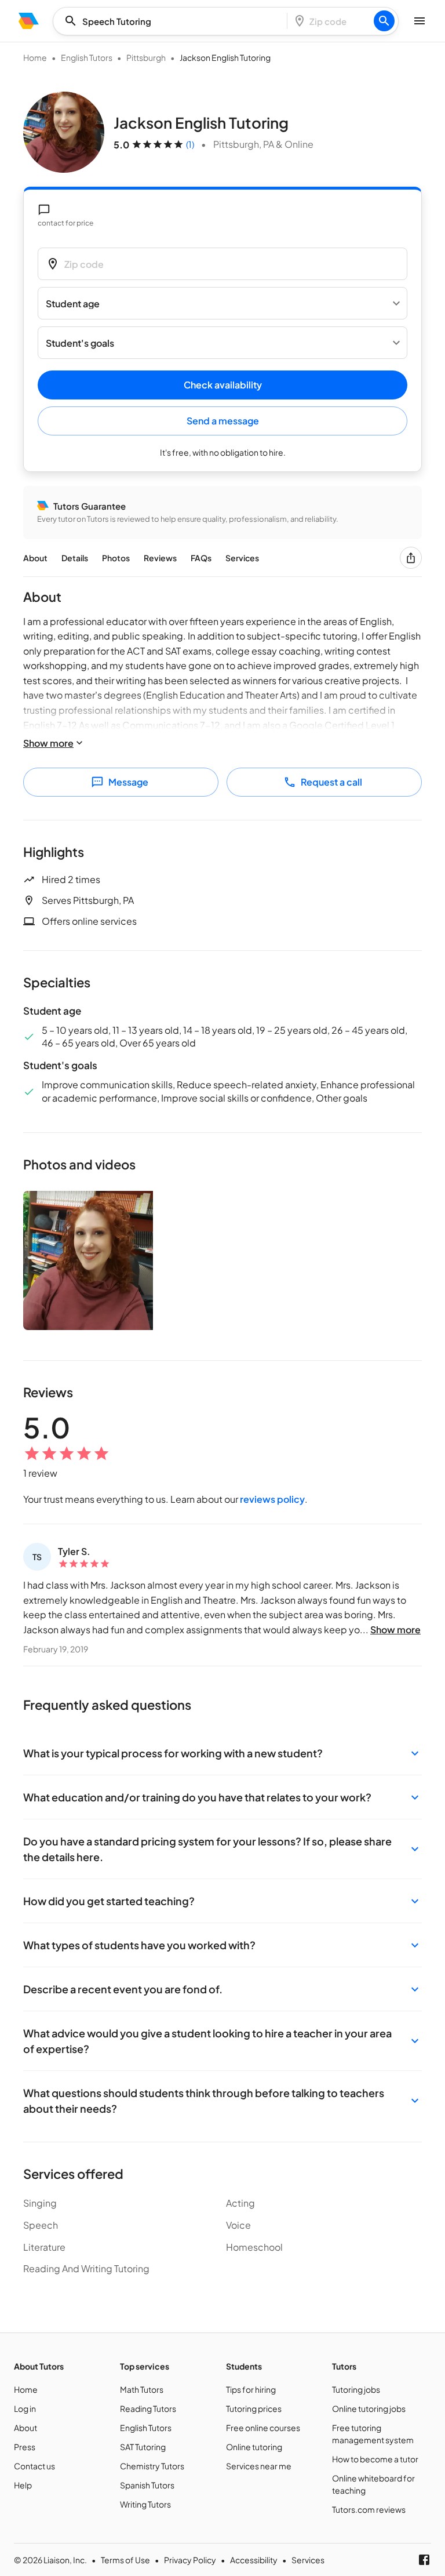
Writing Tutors (145, 2504)
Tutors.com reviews (369, 2509)
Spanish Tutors (147, 2485)
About (35, 558)
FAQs (201, 558)
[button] (222, 1753)
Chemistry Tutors (152, 2466)
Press (25, 2447)
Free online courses (263, 2428)
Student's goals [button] (80, 343)
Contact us (34, 2466)
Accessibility (254, 2560)
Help (23, 2485)
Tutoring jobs (356, 2389)
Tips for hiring (251, 2389)
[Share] (411, 558)
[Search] (384, 21)
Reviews (160, 558)
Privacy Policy (190, 2560)
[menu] (29, 21)
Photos (116, 558)
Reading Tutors (148, 2408)
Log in (25, 2408)
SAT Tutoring (143, 2447)
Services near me (259, 2466)
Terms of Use (125, 2560)
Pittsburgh (146, 57)
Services (242, 558)
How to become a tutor (375, 2459)
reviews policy (272, 1499)
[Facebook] (424, 2560)
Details (75, 558)
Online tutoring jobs (369, 2408)
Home (35, 57)
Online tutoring (254, 2447)
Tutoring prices (254, 2408)
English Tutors (87, 57)
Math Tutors (142, 2389)
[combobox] (174, 21)
